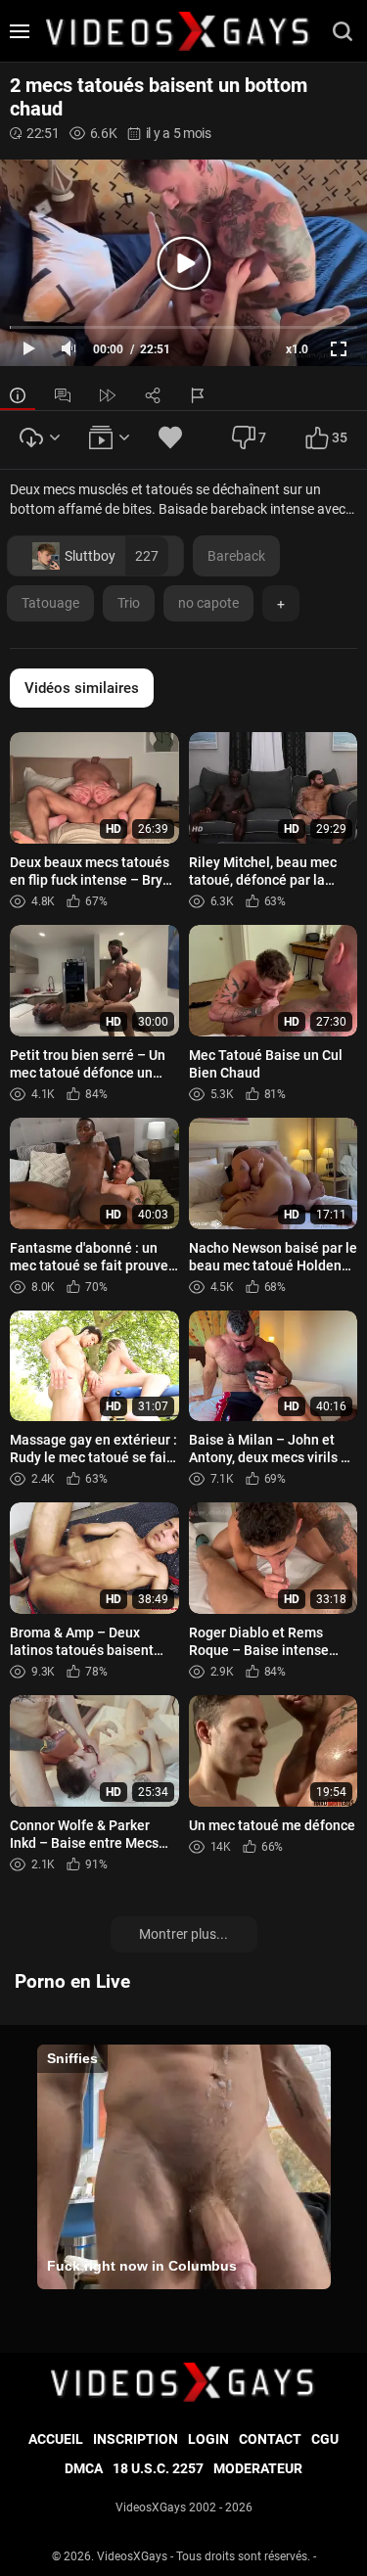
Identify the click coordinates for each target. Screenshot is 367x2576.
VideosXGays (132, 2556)
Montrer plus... (183, 1934)
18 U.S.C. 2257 (158, 2468)
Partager (153, 395)
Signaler (198, 395)
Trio (129, 603)
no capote (208, 603)
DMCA (84, 2468)
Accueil (56, 2439)
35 (340, 437)
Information (18, 395)
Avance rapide (108, 395)
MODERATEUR (258, 2468)
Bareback (236, 556)
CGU (325, 2439)
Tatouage (50, 603)
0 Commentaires (63, 395)
